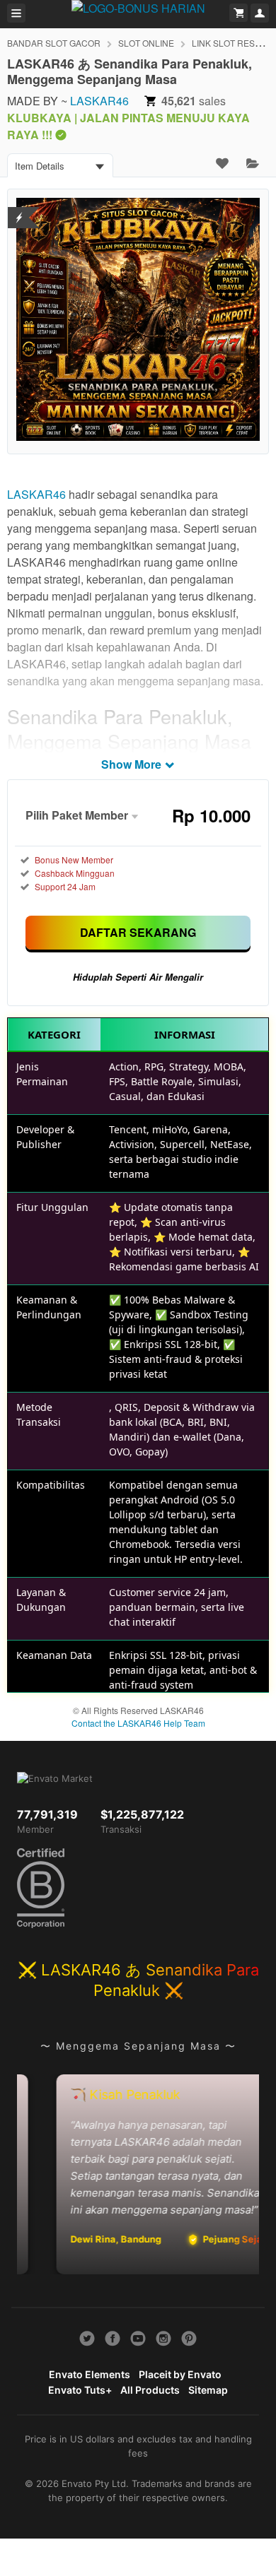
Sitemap (208, 2390)
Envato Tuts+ (80, 2390)
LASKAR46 (99, 101)
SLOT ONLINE (146, 43)
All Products (150, 2390)
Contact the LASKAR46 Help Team (138, 1723)
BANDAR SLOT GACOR (54, 43)
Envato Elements (90, 2374)
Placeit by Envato (180, 2374)
